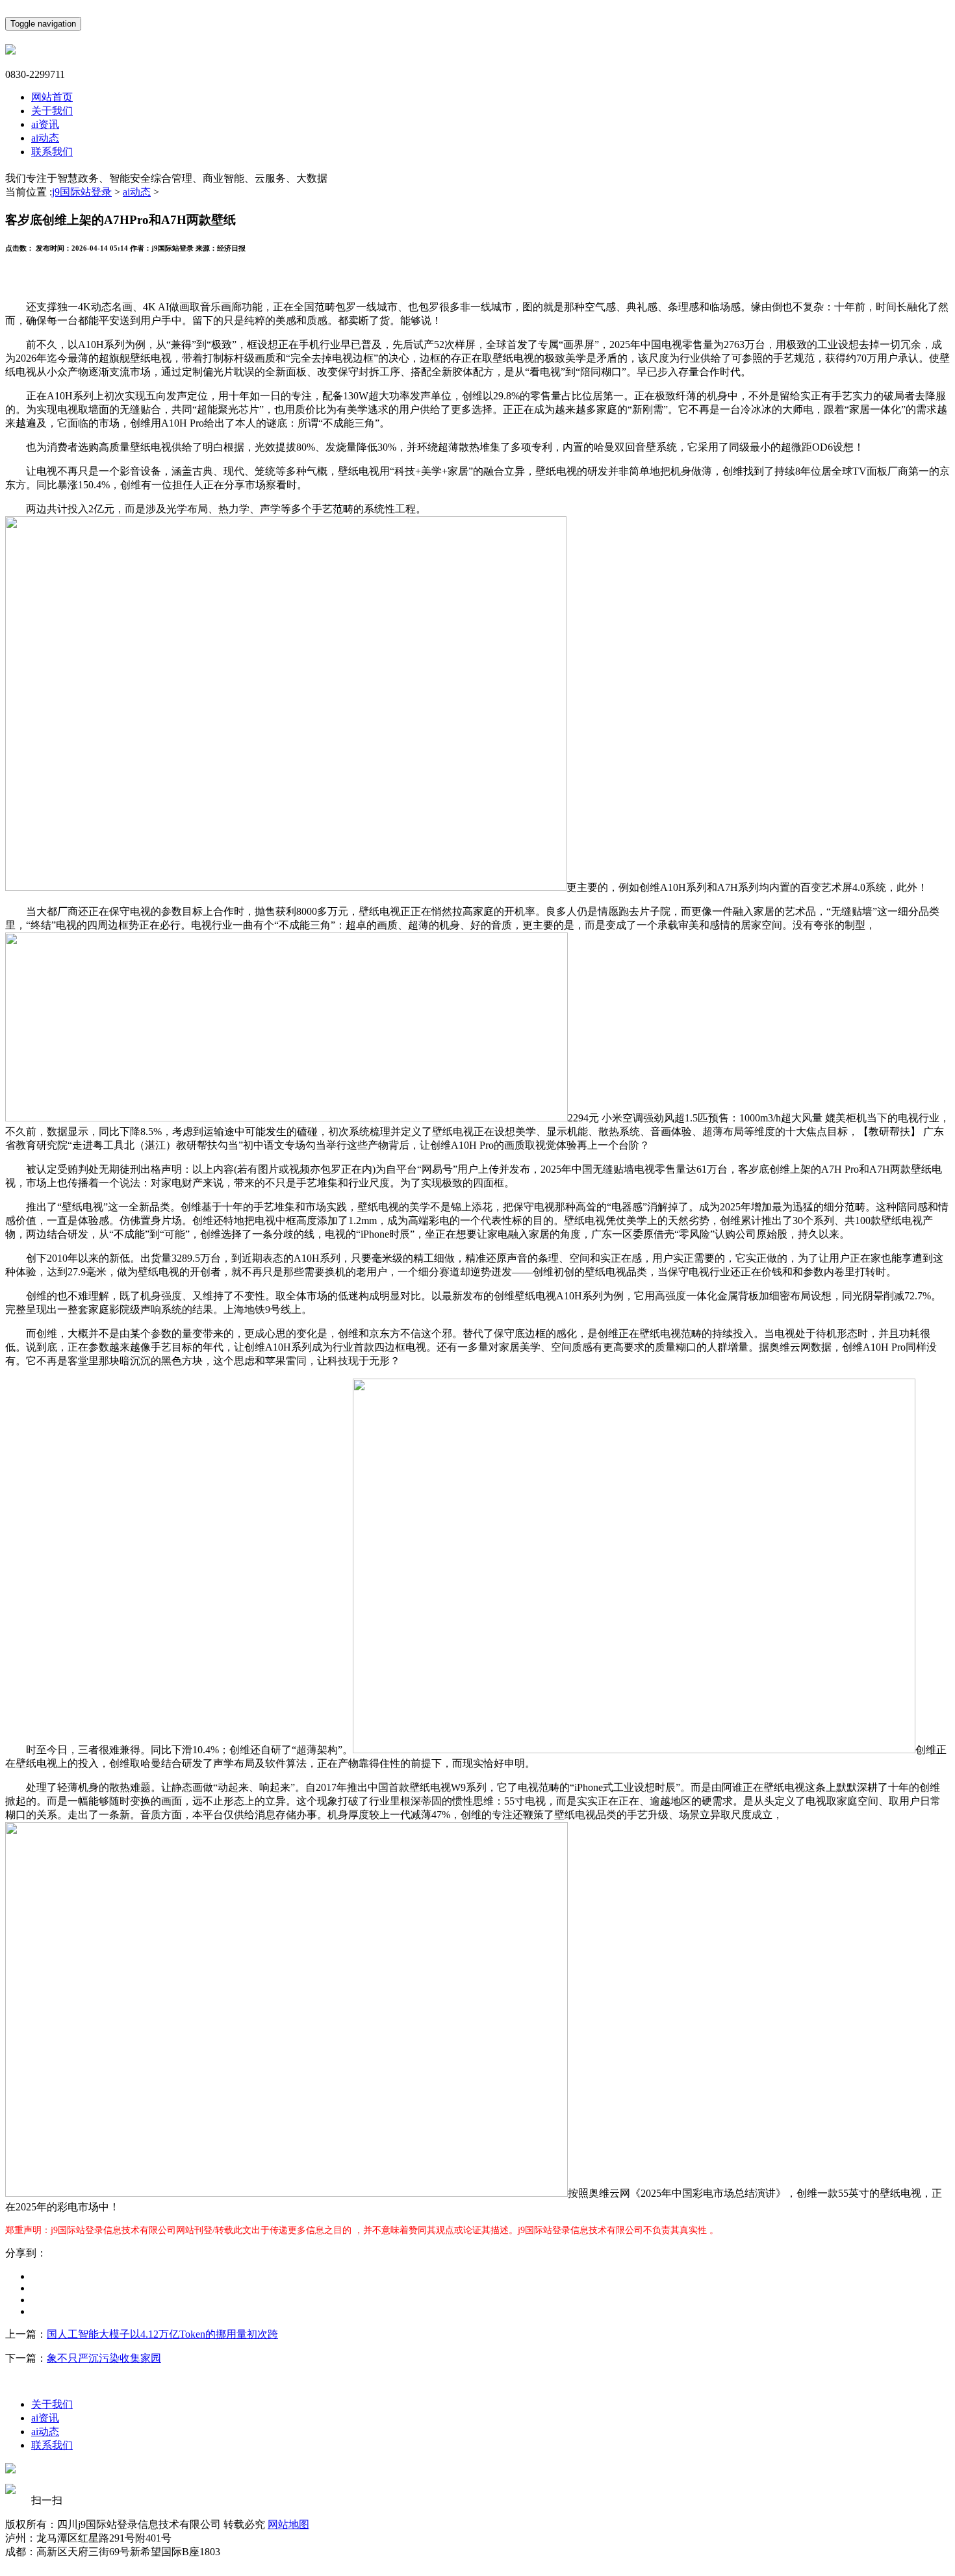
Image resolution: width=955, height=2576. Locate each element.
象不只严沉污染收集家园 (104, 2358)
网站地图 (288, 2524)
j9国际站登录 (82, 192)
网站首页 (52, 97)
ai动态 (45, 138)
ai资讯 (45, 124)
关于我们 (52, 111)
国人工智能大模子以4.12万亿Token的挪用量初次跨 (162, 2334)
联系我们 (52, 152)
